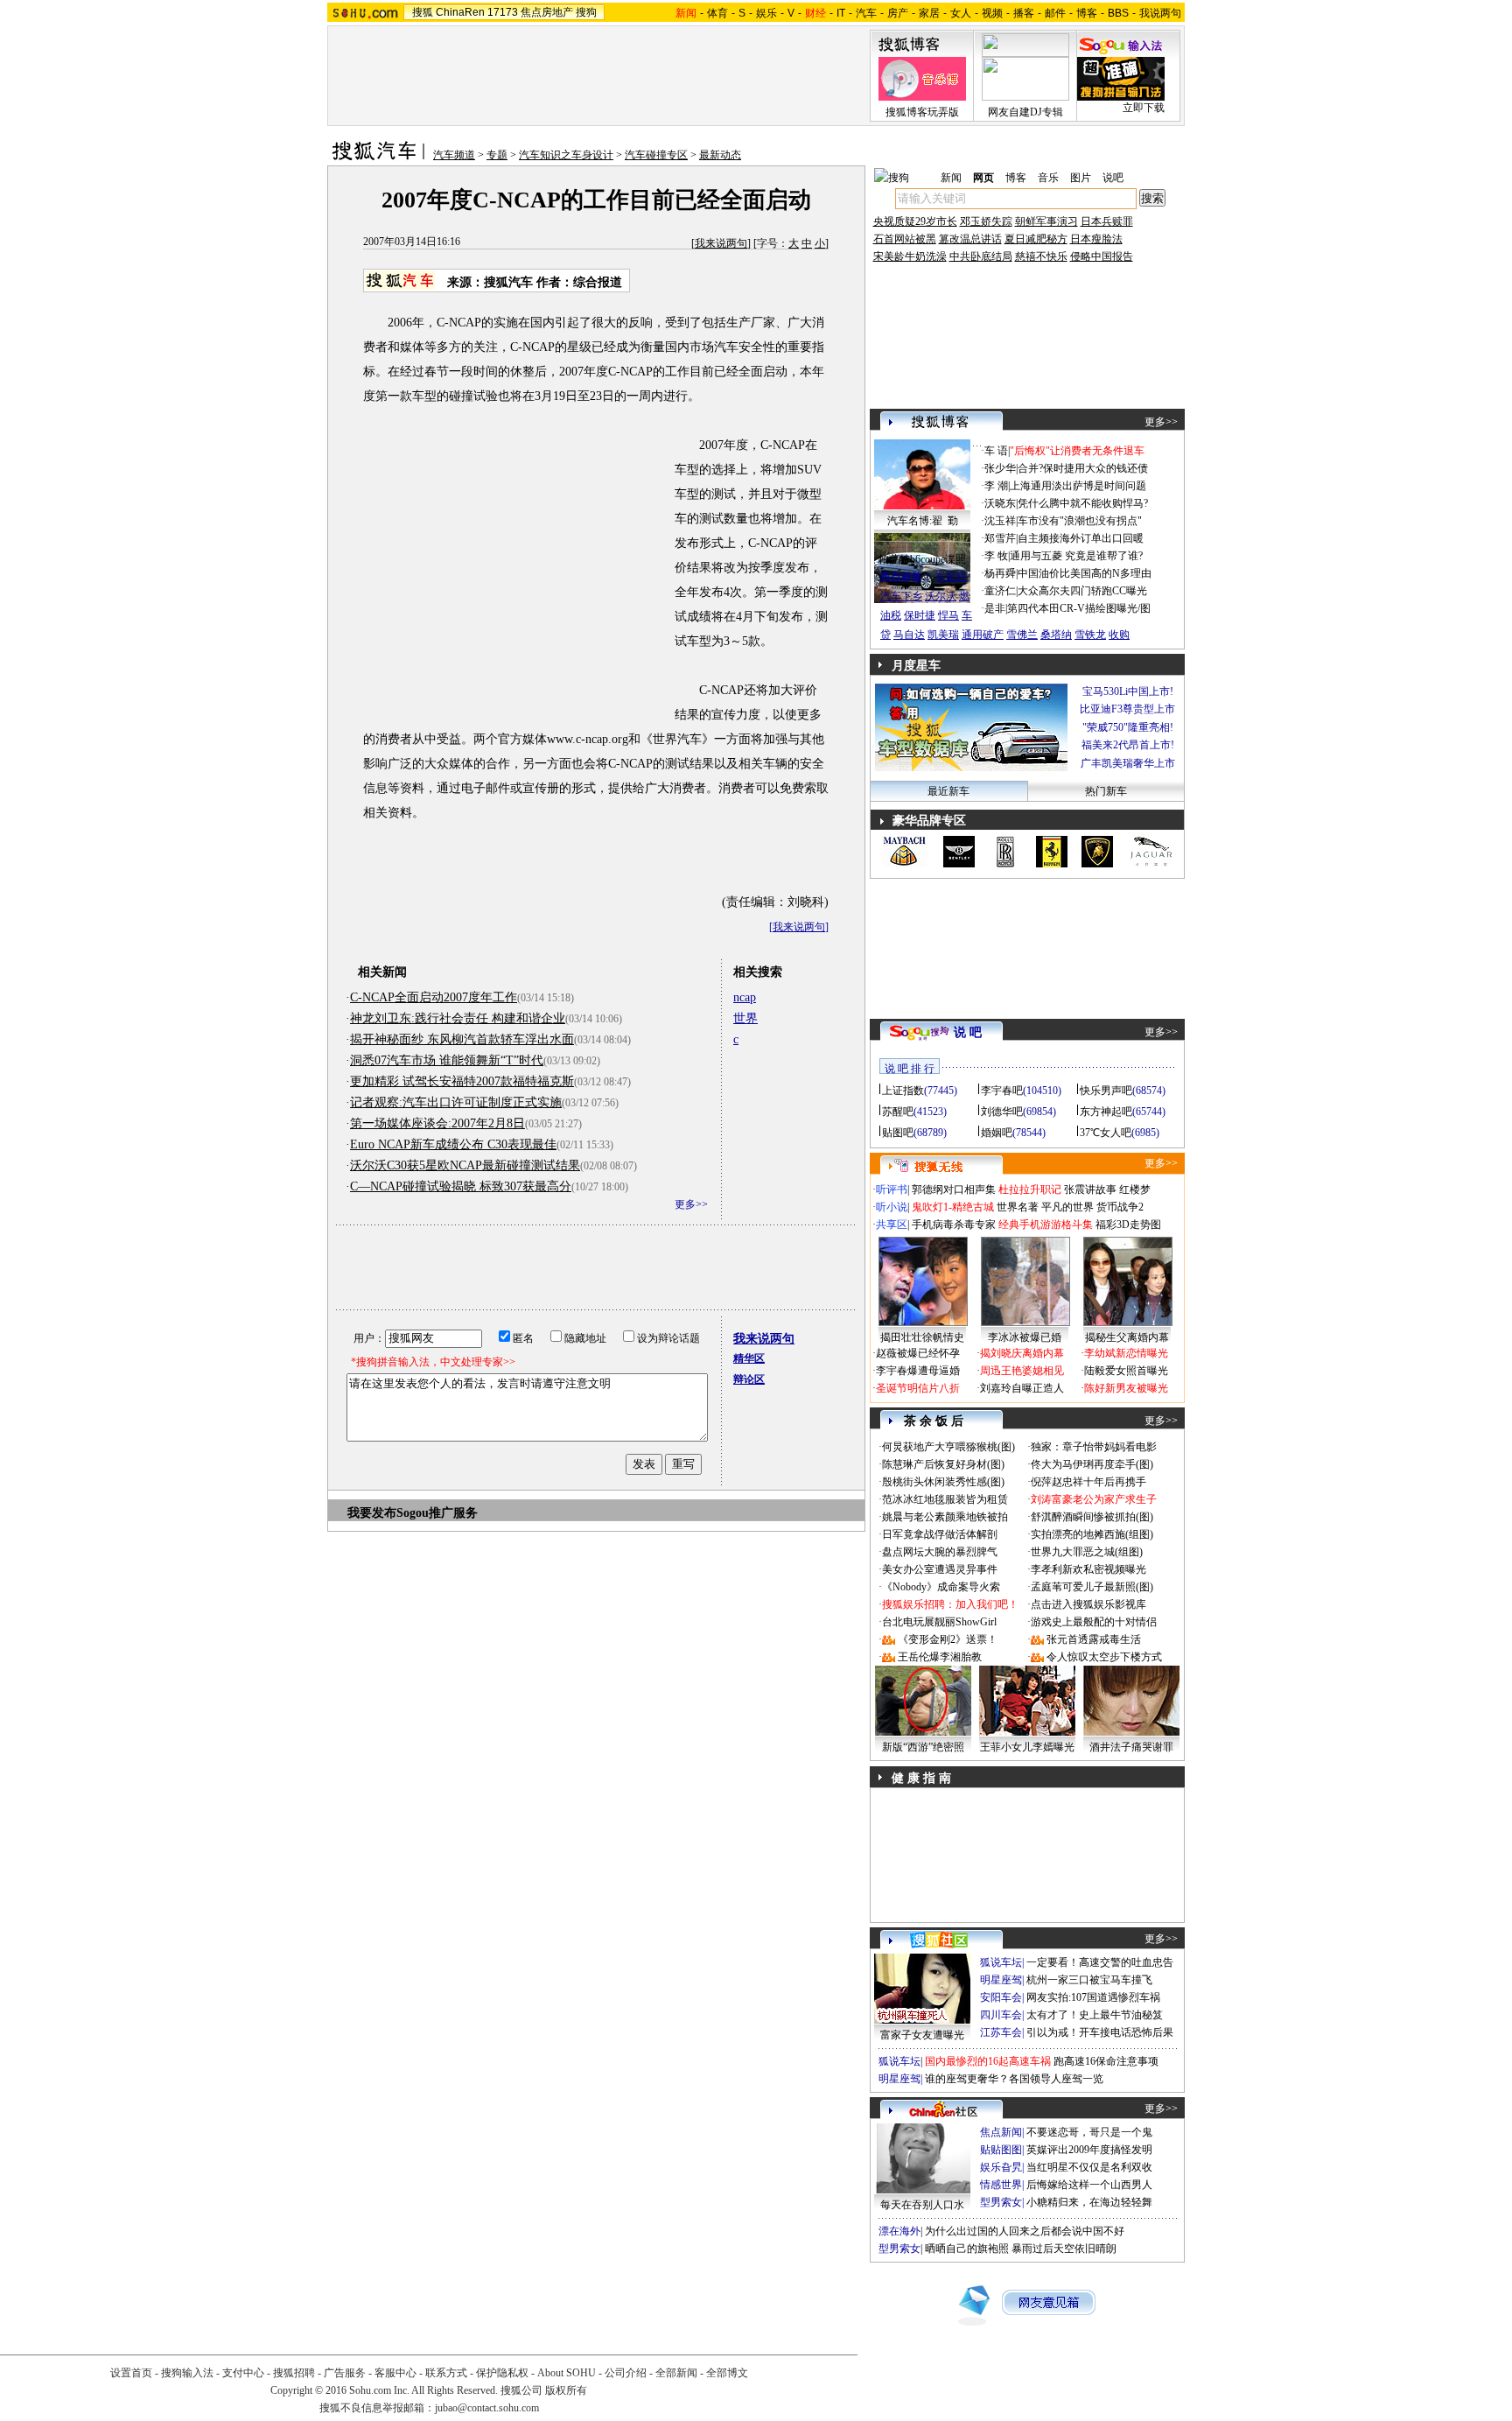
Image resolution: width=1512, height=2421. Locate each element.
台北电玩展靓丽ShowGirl (939, 1622)
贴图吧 (898, 1133)
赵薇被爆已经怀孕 (918, 1353)
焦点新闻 (1001, 2132)
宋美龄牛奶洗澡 (910, 256)
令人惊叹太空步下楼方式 (1104, 1657)
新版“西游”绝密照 (923, 1747)
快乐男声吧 (1106, 1091)
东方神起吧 (1106, 1112)
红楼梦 (1135, 1189)
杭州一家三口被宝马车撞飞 (1089, 1980)
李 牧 (996, 556)
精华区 (749, 1358)
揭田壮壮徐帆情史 (922, 1337)
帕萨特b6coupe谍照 (922, 559)
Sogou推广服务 (437, 1513)
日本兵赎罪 (1107, 221)
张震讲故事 (1090, 1189)
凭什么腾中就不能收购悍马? (1083, 503)
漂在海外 (899, 2231)
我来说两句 (721, 243)
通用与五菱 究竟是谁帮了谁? (1076, 556)
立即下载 (1144, 108)
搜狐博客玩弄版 (922, 112)
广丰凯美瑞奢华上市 (1128, 763)
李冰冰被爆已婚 (1025, 1337)
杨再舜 (1000, 573)
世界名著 (1018, 1207)
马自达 (909, 635)
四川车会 (1001, 2015)
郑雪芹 (1000, 538)
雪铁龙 (1090, 635)
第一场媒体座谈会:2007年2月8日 (437, 1123)
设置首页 (131, 2373)
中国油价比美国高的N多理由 (1085, 573)
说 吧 (968, 1032)
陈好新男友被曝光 (1126, 1388)
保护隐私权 (502, 2373)
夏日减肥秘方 (1036, 239)
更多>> (691, 1204)
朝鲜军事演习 (1046, 221)
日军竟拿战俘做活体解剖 (940, 1534)
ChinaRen (460, 12)
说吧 (1113, 178)
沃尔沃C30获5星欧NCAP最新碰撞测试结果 (465, 1165)
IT (841, 13)
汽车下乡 (901, 596)
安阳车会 (1001, 1997)
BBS (1118, 13)
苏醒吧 (898, 1112)
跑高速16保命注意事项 (1106, 2061)
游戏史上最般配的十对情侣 (1094, 1622)
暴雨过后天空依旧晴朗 (1064, 2249)
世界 (745, 1018)
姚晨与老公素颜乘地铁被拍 (945, 1517)
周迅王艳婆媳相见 (1022, 1371)
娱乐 (766, 13)
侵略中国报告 (1102, 256)
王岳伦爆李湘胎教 (940, 1657)
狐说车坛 (1001, 1962)
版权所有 (566, 2390)
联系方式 (446, 2373)
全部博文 (727, 2373)
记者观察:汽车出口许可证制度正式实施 (456, 1102)
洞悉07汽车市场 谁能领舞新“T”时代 (447, 1060)
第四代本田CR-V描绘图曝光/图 (1079, 608)
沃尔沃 (941, 596)
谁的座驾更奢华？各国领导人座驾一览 (1014, 2079)
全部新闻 (676, 2373)
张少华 (1000, 468)
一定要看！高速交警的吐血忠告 (1100, 1962)
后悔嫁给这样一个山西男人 (1089, 2185)
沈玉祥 (1000, 521)
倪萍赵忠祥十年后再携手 (1088, 1482)
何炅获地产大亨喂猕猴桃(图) (948, 1447)
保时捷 (920, 615)
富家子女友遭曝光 (922, 2035)
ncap (745, 997)
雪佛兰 (1022, 635)
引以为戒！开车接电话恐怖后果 (1100, 2032)
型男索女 (1001, 2202)
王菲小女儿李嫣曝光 (1027, 1747)
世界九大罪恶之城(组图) (1087, 1552)
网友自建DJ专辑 (1025, 112)
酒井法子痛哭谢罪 (1131, 1747)
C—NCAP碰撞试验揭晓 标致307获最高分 (461, 1186)
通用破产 (983, 635)
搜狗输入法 (187, 2373)
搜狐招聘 (294, 2373)
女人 (961, 13)
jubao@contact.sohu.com (487, 2408)
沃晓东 (1000, 503)
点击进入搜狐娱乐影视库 (1088, 1604)
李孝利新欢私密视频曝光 (1088, 1569)
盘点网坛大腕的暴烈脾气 (940, 1552)
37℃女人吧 (1106, 1133)
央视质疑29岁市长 (915, 221)
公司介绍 (626, 2373)
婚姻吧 (997, 1133)
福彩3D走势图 (1128, 1225)
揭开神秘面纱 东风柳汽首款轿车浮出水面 (462, 1039)
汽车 (866, 13)
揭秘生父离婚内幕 (1127, 1337)
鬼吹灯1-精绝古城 (953, 1207)
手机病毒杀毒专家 (954, 1225)
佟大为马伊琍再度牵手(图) (1092, 1464)
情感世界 (1001, 2185)
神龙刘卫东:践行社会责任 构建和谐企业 (458, 1018)
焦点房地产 (547, 12)
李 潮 (996, 486)
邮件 (1055, 13)
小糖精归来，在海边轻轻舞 (1089, 2202)
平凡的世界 (1067, 1207)
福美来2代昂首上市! (1128, 745)
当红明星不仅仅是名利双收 (1089, 2167)
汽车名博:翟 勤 (923, 521)
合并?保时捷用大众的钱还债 (1083, 468)
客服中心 (395, 2373)
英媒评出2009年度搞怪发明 (1089, 2150)
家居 (929, 13)
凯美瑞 (943, 635)
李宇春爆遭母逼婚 (918, 1371)
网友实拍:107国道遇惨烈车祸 (1093, 1997)
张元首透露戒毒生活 (1094, 1639)
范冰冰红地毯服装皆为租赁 (945, 1499)
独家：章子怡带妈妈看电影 (1094, 1447)
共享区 (892, 1225)
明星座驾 (1001, 1980)
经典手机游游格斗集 (1046, 1225)
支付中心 (243, 2373)
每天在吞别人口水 (922, 2205)
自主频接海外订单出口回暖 (1081, 538)
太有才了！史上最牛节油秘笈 (1095, 2015)
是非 (995, 608)
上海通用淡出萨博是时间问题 (1078, 486)
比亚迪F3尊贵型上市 (1127, 709)
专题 (497, 155)
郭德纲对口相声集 (954, 1189)
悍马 (948, 615)
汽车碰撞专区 (656, 155)
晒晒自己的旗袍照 (967, 2249)
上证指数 (903, 1091)
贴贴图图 (1001, 2150)
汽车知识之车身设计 (566, 155)
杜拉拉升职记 (1030, 1189)
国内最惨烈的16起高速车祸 (988, 2061)
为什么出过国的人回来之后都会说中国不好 (1025, 2231)
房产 (898, 13)
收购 (1119, 635)
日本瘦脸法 (1096, 239)
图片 (1081, 178)
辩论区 (749, 1379)
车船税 (951, 577)
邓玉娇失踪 (986, 221)
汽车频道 (454, 155)
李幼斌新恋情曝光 (1126, 1353)
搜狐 (423, 12)
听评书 (892, 1189)
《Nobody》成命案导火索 (941, 1587)
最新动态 (720, 155)
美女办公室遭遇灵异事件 (940, 1569)
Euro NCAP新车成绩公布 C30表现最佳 (453, 1144)
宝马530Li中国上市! (1128, 691)
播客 (1024, 13)
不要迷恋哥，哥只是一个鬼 (1089, 2132)
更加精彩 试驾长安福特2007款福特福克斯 (462, 1081)
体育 (717, 13)
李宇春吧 (1002, 1091)
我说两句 (1160, 13)
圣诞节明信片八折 (918, 1388)
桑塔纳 (1056, 635)
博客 (1087, 13)
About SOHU (567, 2373)
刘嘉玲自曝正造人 (1022, 1388)
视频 (992, 13)
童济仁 (1000, 591)
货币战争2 (1120, 1207)
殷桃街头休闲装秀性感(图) (943, 1482)
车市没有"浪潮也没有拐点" (1080, 521)
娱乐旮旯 (1001, 2167)
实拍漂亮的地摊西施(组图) (1092, 1534)
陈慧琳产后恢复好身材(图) (943, 1464)
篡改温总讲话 (970, 239)
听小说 (892, 1207)
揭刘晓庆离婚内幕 (1022, 1353)
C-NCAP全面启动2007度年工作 (434, 997)
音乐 (1048, 178)
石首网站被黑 (905, 239)
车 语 (996, 451)
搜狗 (586, 12)
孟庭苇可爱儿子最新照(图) (1092, 1587)
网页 (983, 178)
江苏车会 (1001, 2032)
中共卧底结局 (981, 256)
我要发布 (372, 1513)
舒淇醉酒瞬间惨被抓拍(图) (1092, 1517)
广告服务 (345, 2373)
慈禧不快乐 (1041, 256)
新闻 (951, 178)
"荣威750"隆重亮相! (1128, 727)
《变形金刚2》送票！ (948, 1639)
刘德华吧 (1002, 1112)
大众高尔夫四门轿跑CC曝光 (1082, 591)
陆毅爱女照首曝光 (1126, 1371)
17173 (503, 12)
